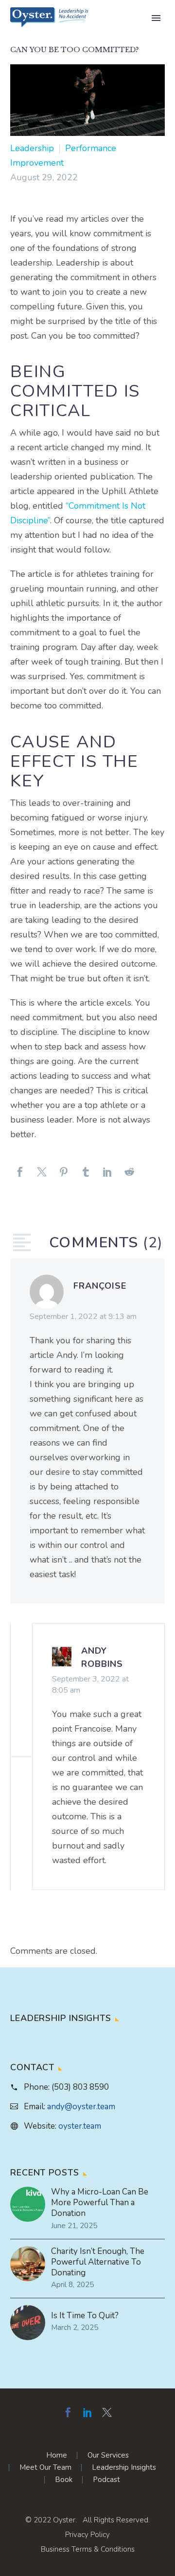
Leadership (32, 148)
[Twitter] (42, 1176)
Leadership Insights (124, 2468)
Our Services (108, 2455)
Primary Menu (156, 18)
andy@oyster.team (81, 2107)
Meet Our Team (45, 2468)
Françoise (100, 1286)
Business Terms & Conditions (88, 2549)
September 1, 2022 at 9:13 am (83, 1317)
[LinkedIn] (107, 1176)
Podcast (106, 2480)
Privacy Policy (87, 2535)
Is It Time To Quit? (85, 2316)
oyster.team (80, 2126)
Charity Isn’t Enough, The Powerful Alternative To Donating (98, 2262)
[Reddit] (129, 1176)
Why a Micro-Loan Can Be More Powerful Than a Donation (100, 2203)
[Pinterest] (64, 1176)
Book (64, 2480)
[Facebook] (20, 1176)
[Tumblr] (86, 1176)
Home (57, 2455)
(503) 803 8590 (80, 2087)
